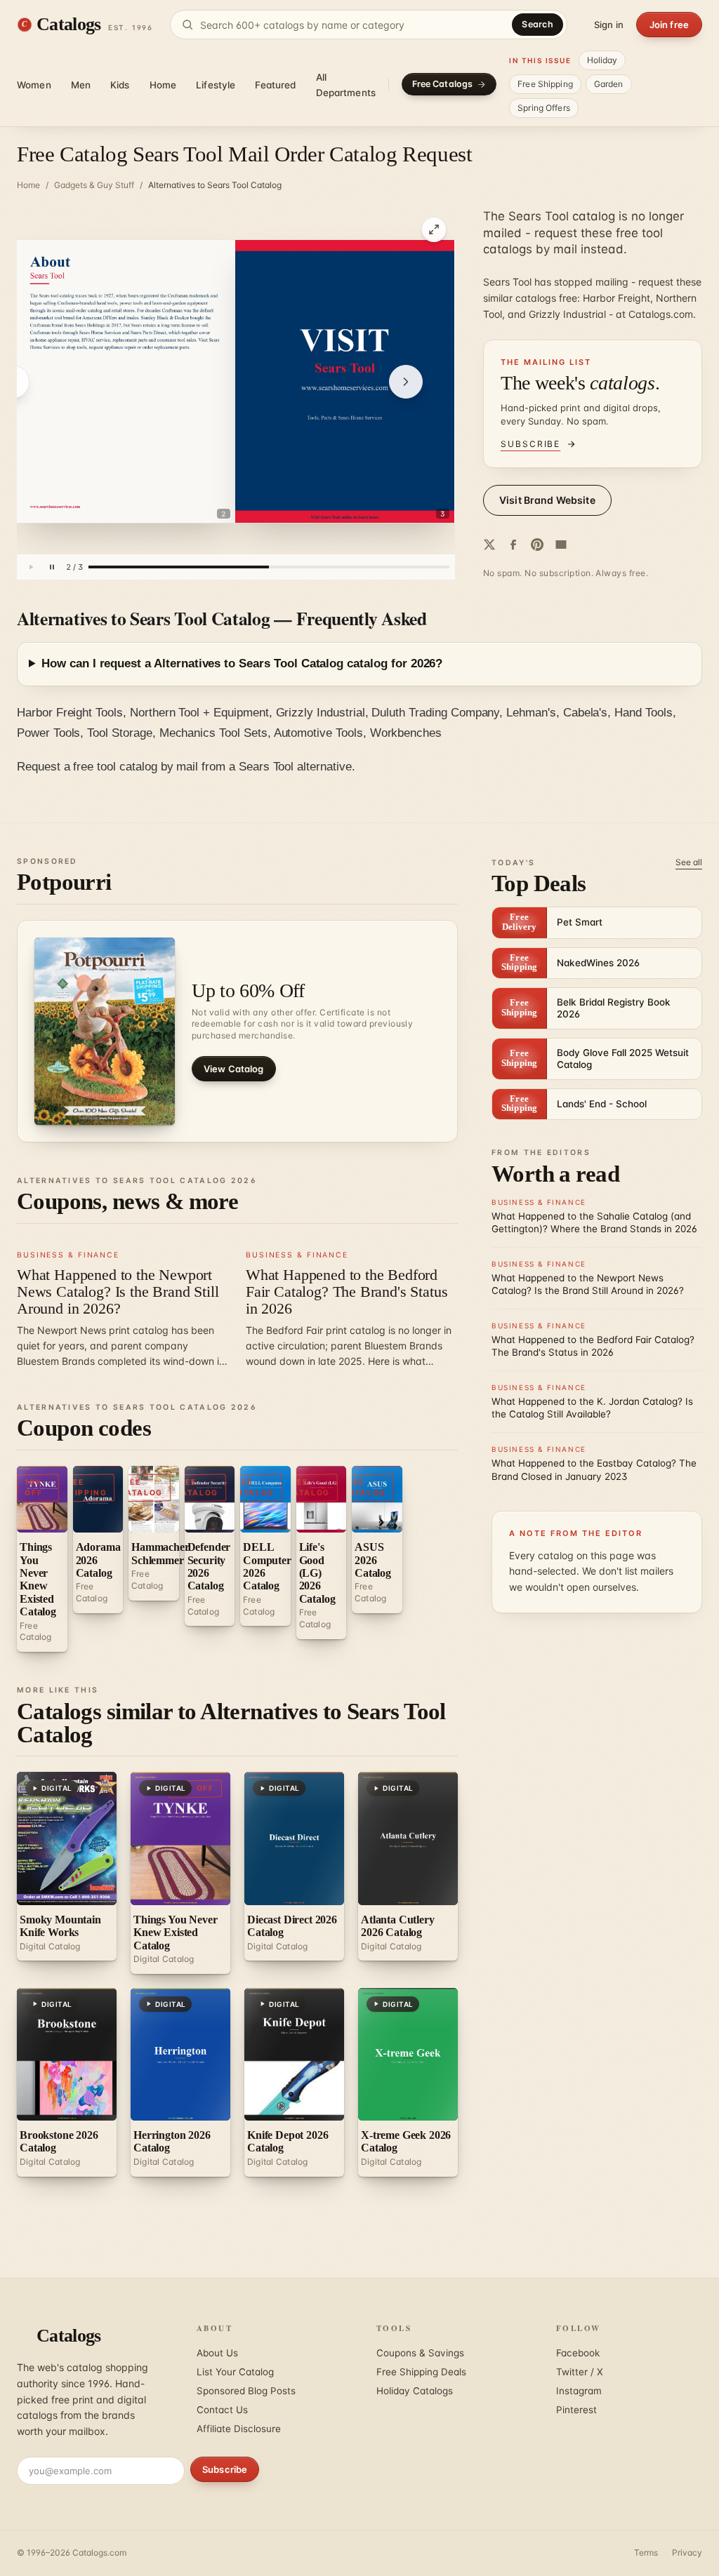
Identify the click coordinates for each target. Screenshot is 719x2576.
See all (689, 862)
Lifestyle (216, 85)
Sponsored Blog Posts (246, 2391)
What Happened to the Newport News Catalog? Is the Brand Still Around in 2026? (118, 1292)
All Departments (346, 85)
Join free (669, 25)
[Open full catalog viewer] (434, 229)
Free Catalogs (443, 84)
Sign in (609, 25)
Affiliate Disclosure (239, 2429)
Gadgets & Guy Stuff (94, 185)
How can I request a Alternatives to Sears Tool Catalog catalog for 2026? (242, 663)
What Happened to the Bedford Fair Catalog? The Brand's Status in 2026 (347, 1292)
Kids (120, 85)
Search (537, 24)
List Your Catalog (235, 2372)
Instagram (579, 2391)
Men (81, 85)
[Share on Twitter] (489, 545)
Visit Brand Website (547, 500)
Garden (609, 84)
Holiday (602, 60)
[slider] (269, 567)
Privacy (687, 2552)
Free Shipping (545, 84)
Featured (275, 85)
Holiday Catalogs (415, 2391)
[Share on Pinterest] (537, 545)
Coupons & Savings (420, 2353)
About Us (217, 2353)
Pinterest (576, 2410)
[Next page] (406, 382)
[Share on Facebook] (513, 545)
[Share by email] (561, 545)
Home (163, 85)
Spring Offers (544, 108)
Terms (646, 2552)
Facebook (578, 2353)
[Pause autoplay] (52, 567)
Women (34, 85)
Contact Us (222, 2410)
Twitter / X (580, 2372)
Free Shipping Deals (421, 2372)
